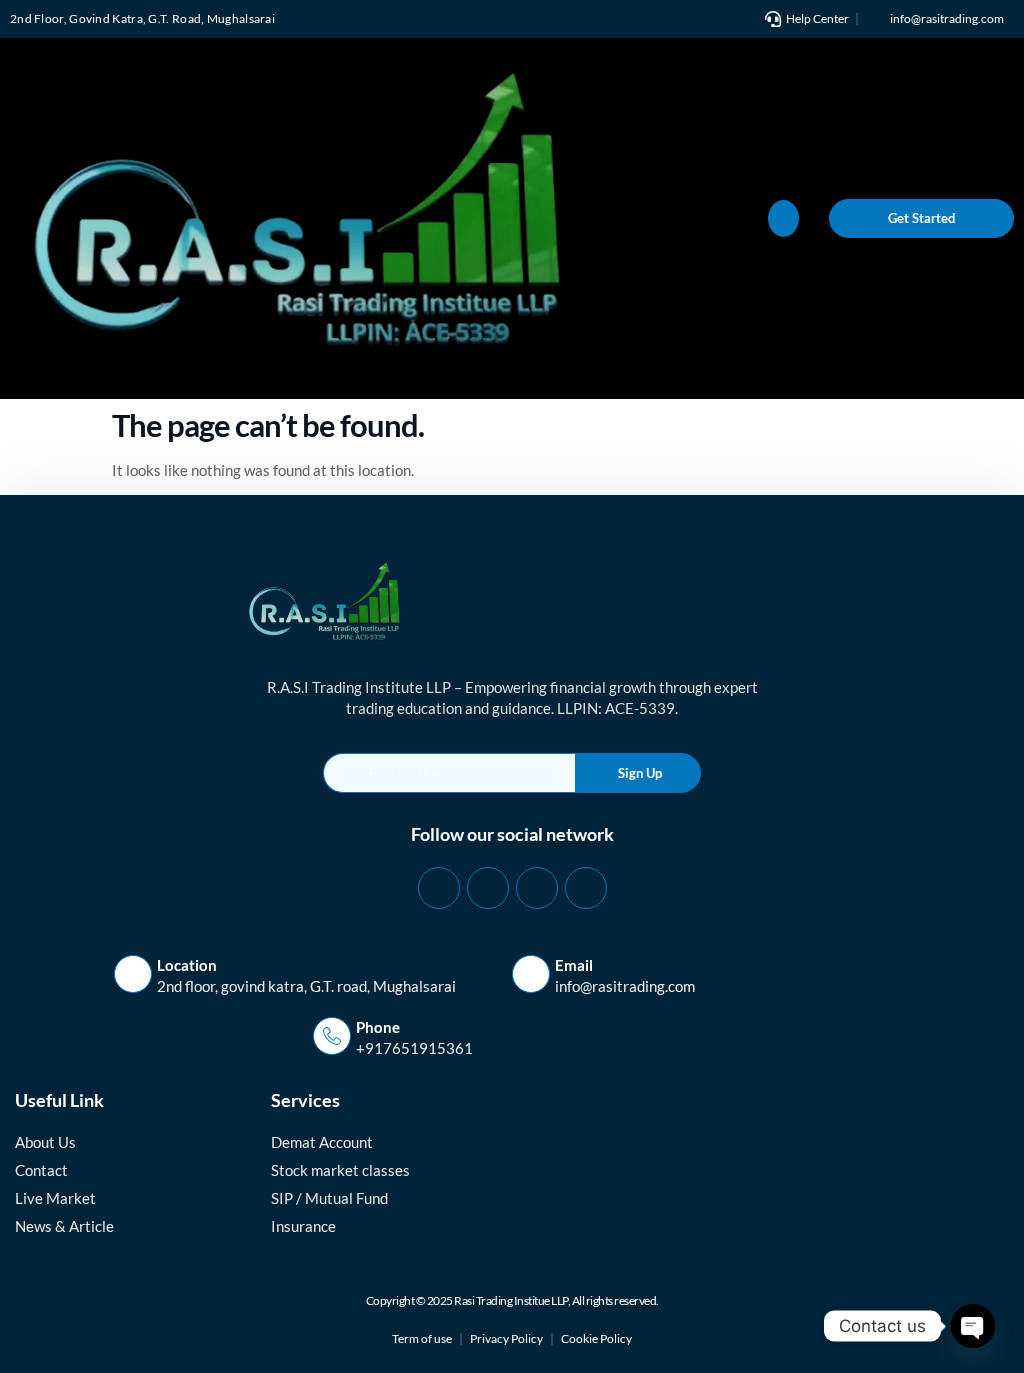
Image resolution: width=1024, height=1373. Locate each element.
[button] (784, 219)
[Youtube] (586, 888)
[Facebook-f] (439, 888)
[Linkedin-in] (488, 888)
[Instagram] (537, 888)
